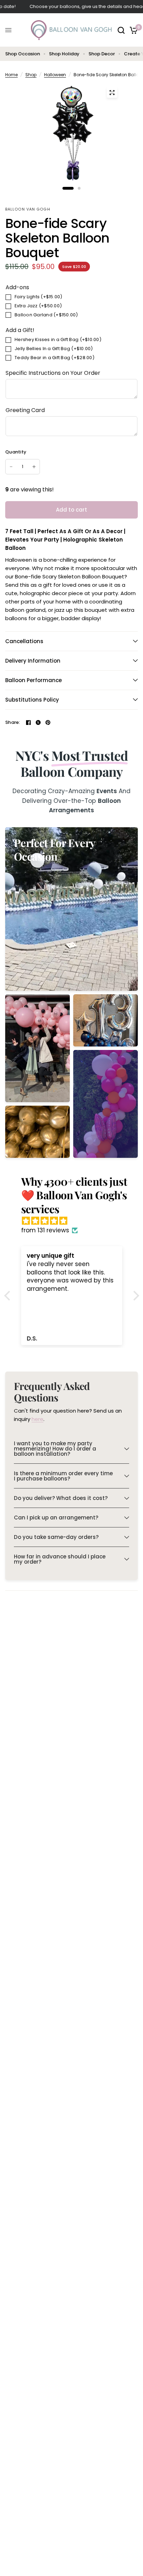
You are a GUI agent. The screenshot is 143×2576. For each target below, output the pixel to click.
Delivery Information (33, 661)
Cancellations (24, 641)
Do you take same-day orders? (56, 1537)
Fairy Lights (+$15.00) (39, 297)
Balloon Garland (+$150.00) (46, 315)
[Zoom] (112, 93)
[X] (38, 722)
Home (11, 75)
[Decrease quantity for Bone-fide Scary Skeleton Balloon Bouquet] (11, 467)
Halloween (55, 75)
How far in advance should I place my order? (60, 1559)
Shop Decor (102, 54)
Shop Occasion (23, 54)
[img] (75, 1221)
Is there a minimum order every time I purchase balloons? (63, 1476)
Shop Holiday (64, 54)
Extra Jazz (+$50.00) (38, 306)
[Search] (121, 30)
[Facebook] (28, 722)
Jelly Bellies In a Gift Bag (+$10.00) (54, 349)
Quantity (16, 452)
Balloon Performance (33, 680)
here (37, 1419)
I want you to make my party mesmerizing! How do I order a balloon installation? (55, 1449)
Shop (31, 75)
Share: (13, 722)
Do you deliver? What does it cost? (61, 1498)
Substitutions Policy (32, 700)
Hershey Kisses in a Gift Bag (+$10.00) (58, 339)
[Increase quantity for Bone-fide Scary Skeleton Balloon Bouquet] (34, 467)
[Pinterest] (48, 722)
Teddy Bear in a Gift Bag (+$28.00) (54, 358)
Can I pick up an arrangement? (56, 1518)
